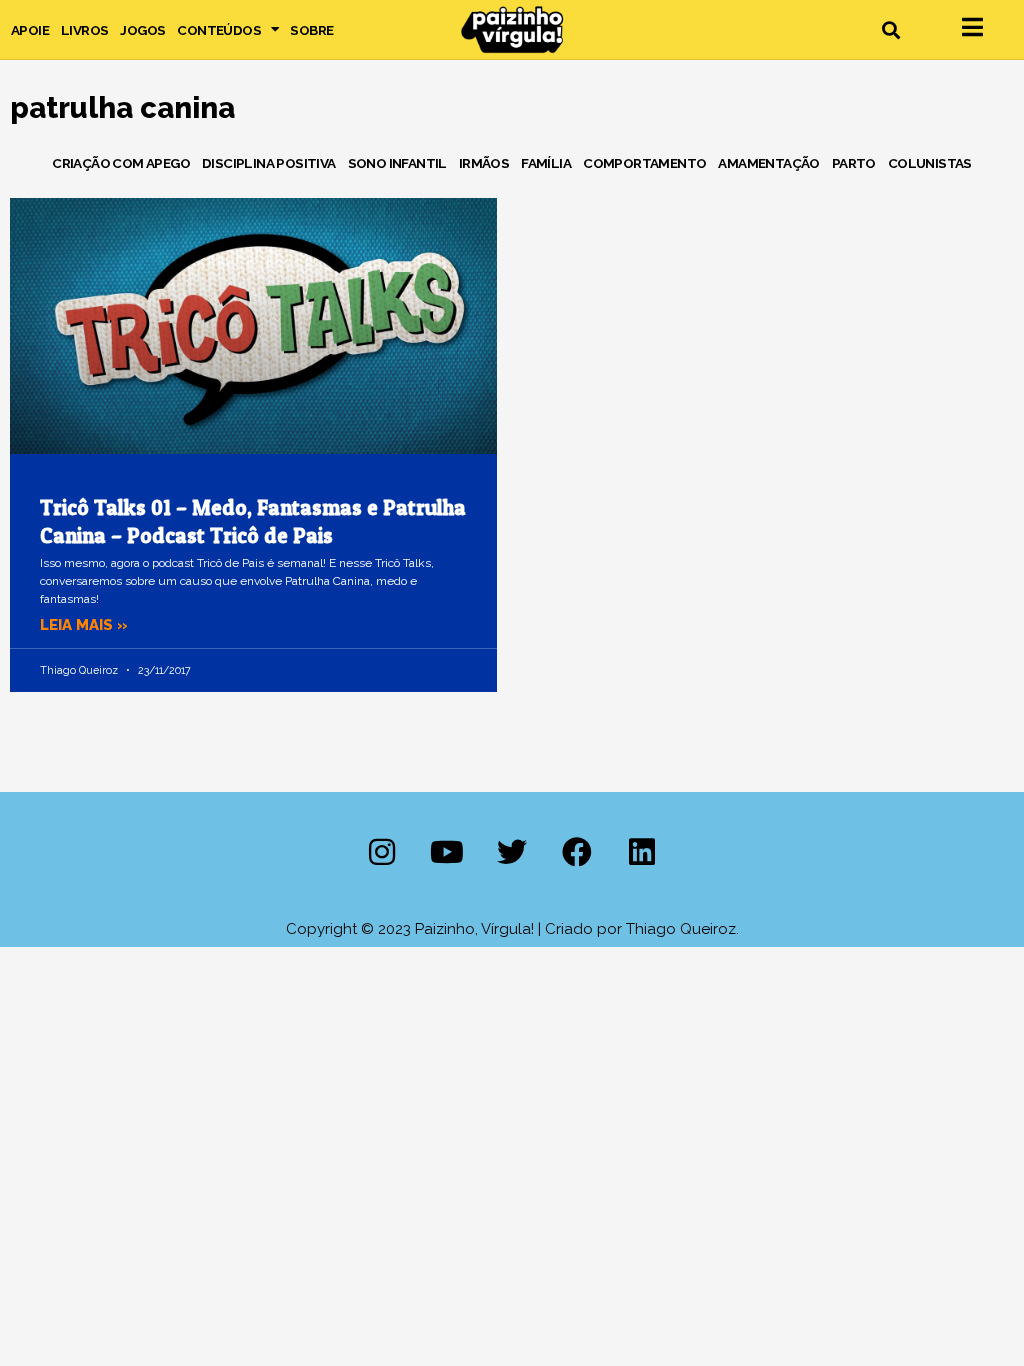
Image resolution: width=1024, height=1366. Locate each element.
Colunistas (930, 163)
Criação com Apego (121, 163)
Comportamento (644, 163)
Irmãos (484, 163)
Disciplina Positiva (269, 163)
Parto (854, 163)
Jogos (142, 30)
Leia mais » (84, 625)
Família (546, 163)
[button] (890, 29)
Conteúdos (219, 30)
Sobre (311, 30)
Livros (84, 30)
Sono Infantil (397, 163)
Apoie (30, 30)
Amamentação (768, 163)
